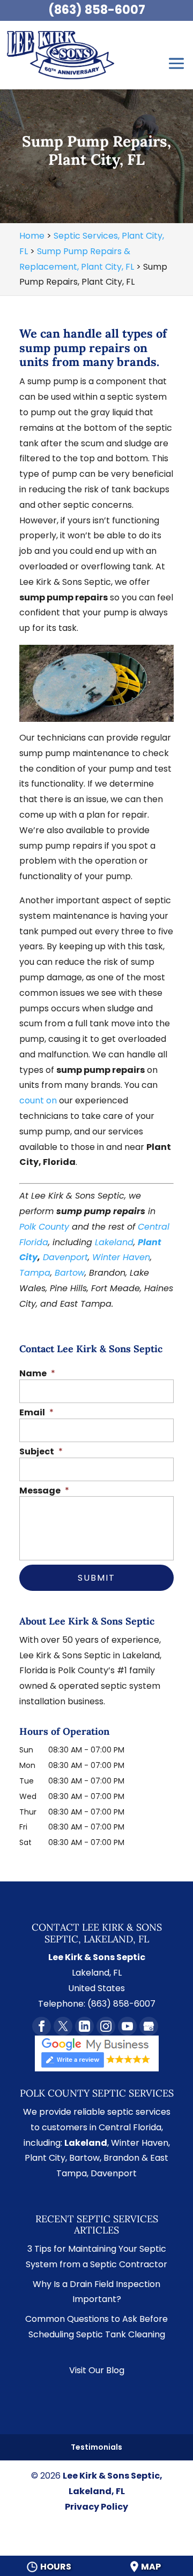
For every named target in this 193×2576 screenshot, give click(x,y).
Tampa (35, 1273)
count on (38, 1100)
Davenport (65, 1257)
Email (36, 1413)
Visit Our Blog (97, 2370)
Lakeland (114, 1242)
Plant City (45, 2158)
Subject (41, 1452)
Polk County (44, 1227)
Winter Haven (121, 1257)
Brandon (121, 2158)
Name (37, 1374)
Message (44, 1491)
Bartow (70, 1273)
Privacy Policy (96, 2507)
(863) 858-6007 (97, 10)
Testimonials (96, 2447)
